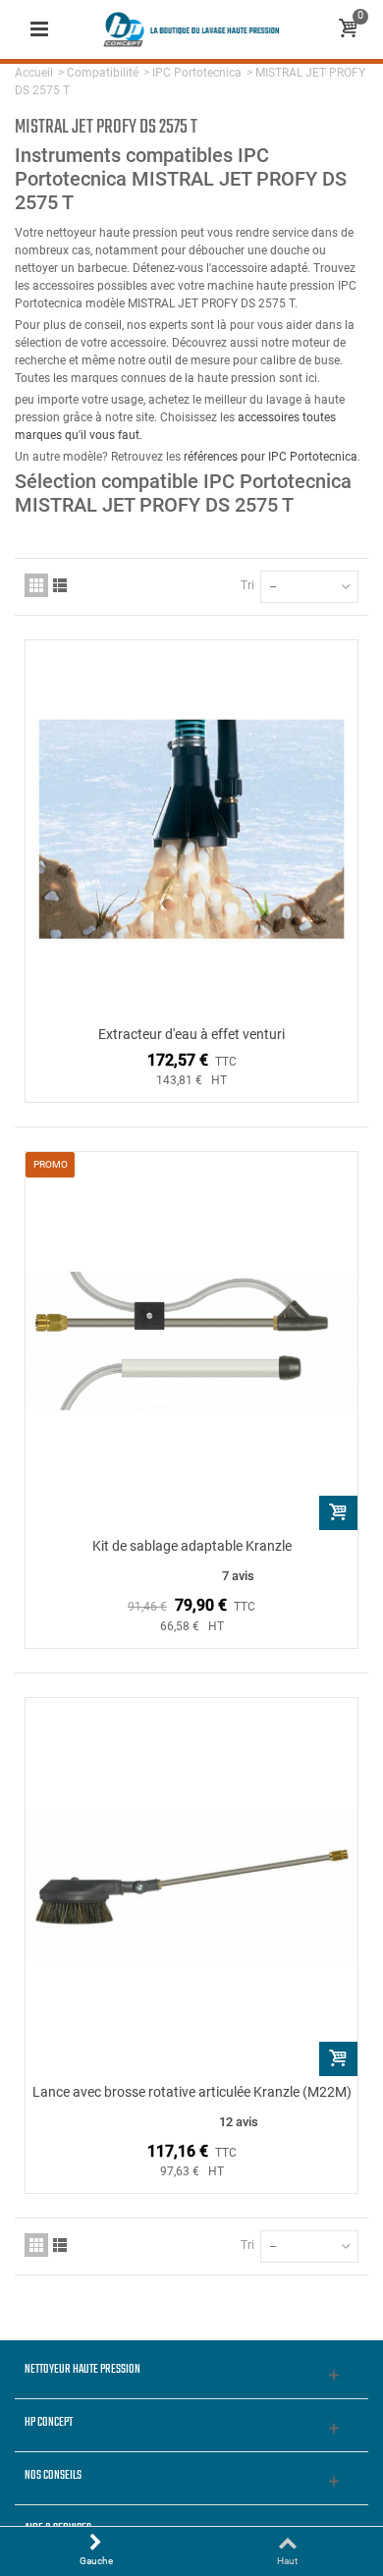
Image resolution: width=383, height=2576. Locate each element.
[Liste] (60, 585)
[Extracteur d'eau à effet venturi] (191, 829)
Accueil (34, 73)
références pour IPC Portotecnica (271, 457)
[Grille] (36, 585)
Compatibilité (103, 73)
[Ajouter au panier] (338, 1513)
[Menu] (39, 29)
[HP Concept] (191, 28)
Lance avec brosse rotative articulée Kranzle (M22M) (192, 2092)
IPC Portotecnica (197, 73)
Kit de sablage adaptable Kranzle (192, 1546)
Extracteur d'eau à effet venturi (191, 1034)
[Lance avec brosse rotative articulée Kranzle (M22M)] (191, 1887)
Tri (247, 585)
